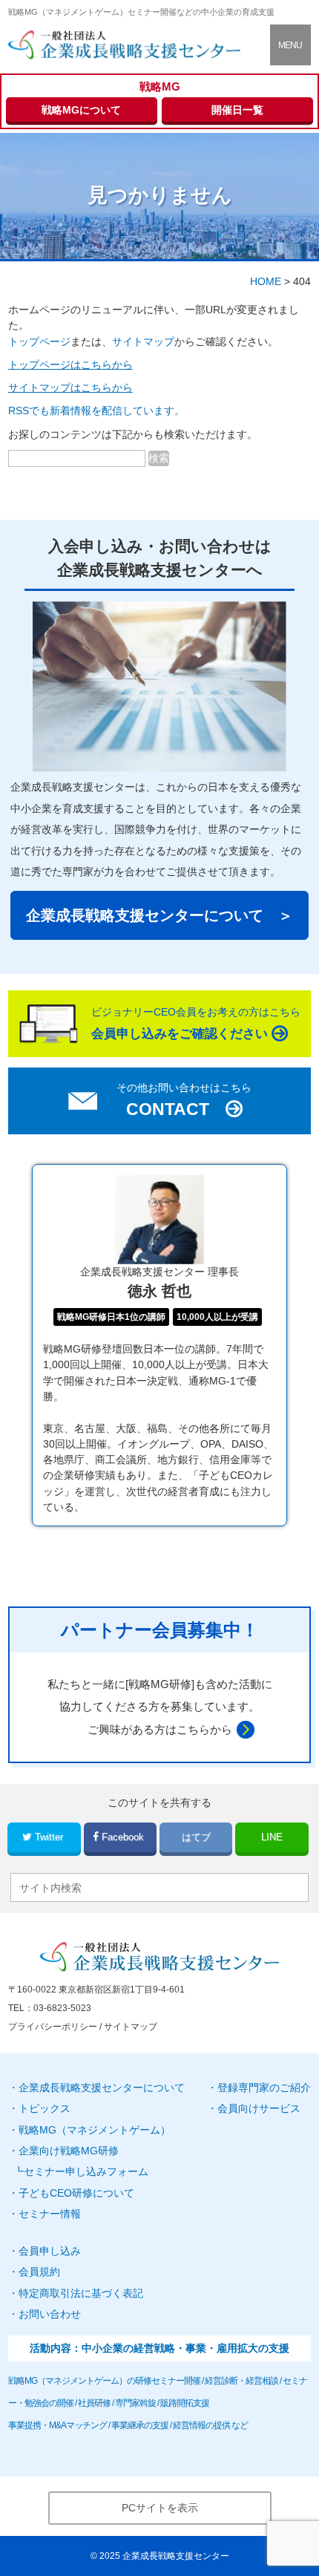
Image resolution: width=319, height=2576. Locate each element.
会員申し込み (50, 2251)
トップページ (39, 341)
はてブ (196, 1837)
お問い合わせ (50, 2314)
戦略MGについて (81, 110)
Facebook (123, 1837)
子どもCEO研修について (76, 2193)
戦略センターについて (102, 2088)
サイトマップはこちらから (70, 388)
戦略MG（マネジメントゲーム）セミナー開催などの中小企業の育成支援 (141, 12)
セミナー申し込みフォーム (86, 2171)
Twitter (49, 1837)
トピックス (45, 2108)
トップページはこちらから (70, 365)
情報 (50, 2214)
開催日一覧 (237, 110)
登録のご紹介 (264, 2088)
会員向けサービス (259, 2108)
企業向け (69, 2151)
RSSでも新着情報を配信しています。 (96, 411)
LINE (272, 1837)
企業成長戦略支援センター (176, 2556)
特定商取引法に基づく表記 (81, 2293)
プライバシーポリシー (53, 2027)
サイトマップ (143, 341)
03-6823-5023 (62, 2008)
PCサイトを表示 (160, 2508)
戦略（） (95, 2130)
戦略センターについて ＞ (159, 915)
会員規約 (39, 2272)
